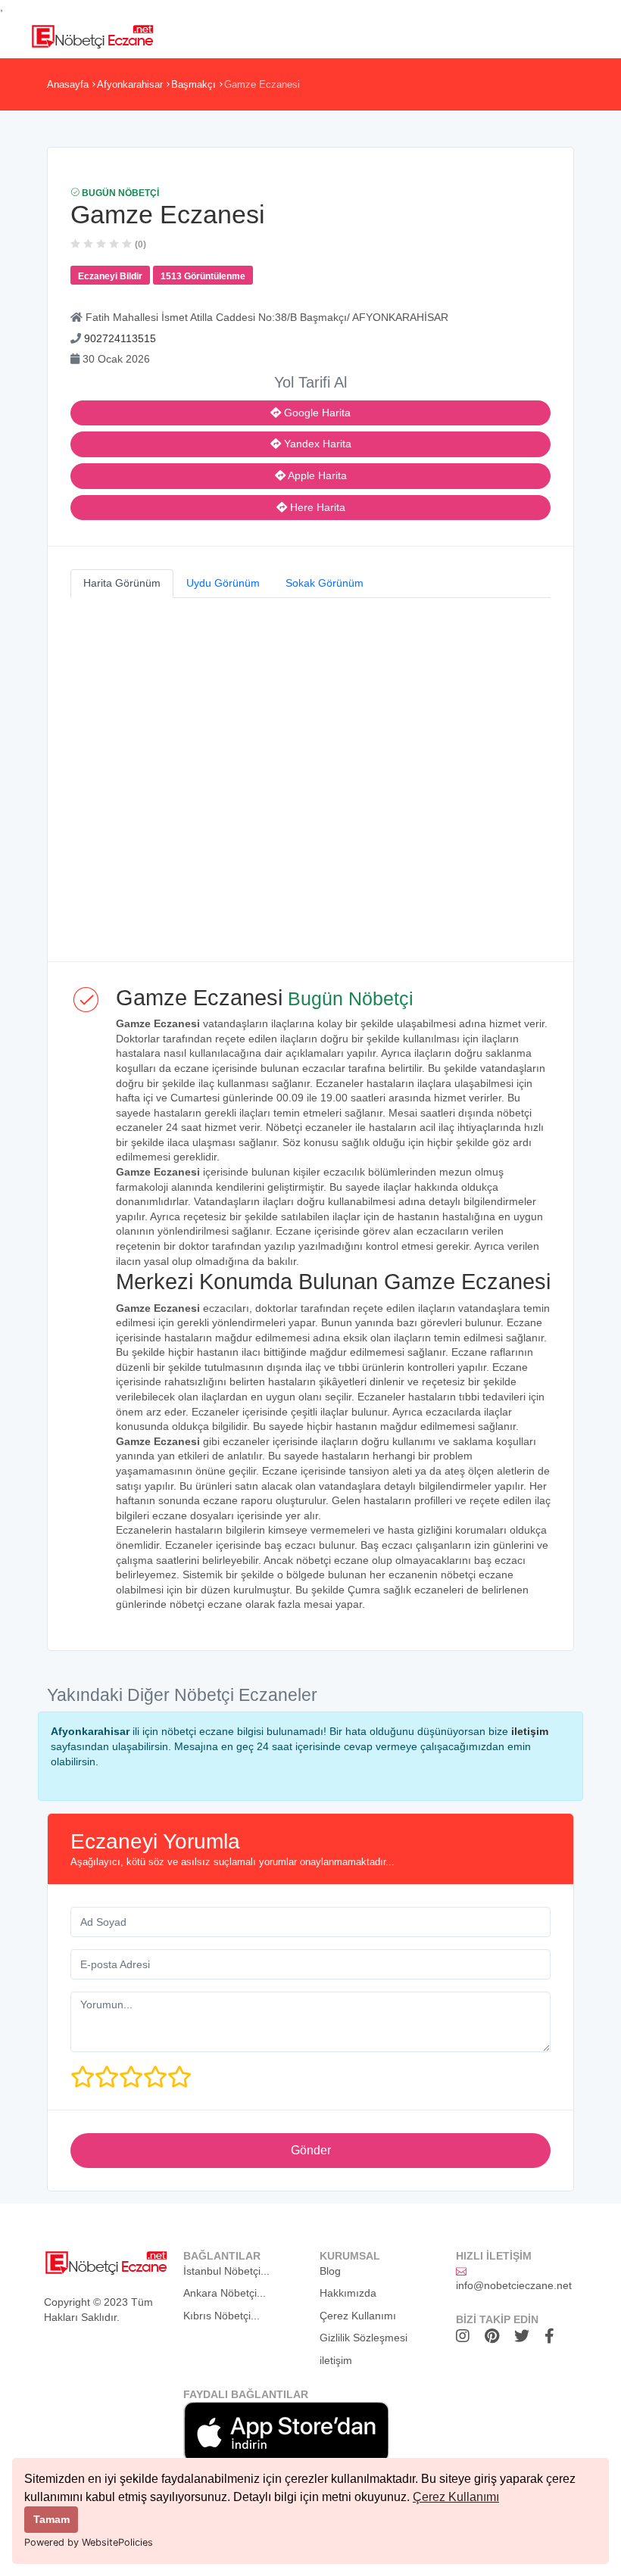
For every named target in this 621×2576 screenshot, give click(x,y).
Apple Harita (316, 475)
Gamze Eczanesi (262, 84)
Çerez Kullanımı (456, 2497)
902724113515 (120, 338)
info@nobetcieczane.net (514, 2285)
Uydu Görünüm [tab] (223, 583)
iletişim (530, 1731)
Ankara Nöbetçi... (225, 2293)
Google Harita (316, 413)
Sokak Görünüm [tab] (325, 583)
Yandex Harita (316, 444)
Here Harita (316, 507)
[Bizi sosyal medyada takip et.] (467, 2336)
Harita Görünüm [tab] (122, 583)
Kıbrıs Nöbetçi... (222, 2316)
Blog (330, 2271)
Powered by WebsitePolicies (89, 2542)
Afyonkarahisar (130, 84)
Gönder (311, 2150)
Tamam (51, 2519)
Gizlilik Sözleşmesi (364, 2338)
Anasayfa (68, 84)
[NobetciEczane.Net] (92, 35)
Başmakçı (193, 84)
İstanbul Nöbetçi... (226, 2271)
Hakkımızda (348, 2293)
